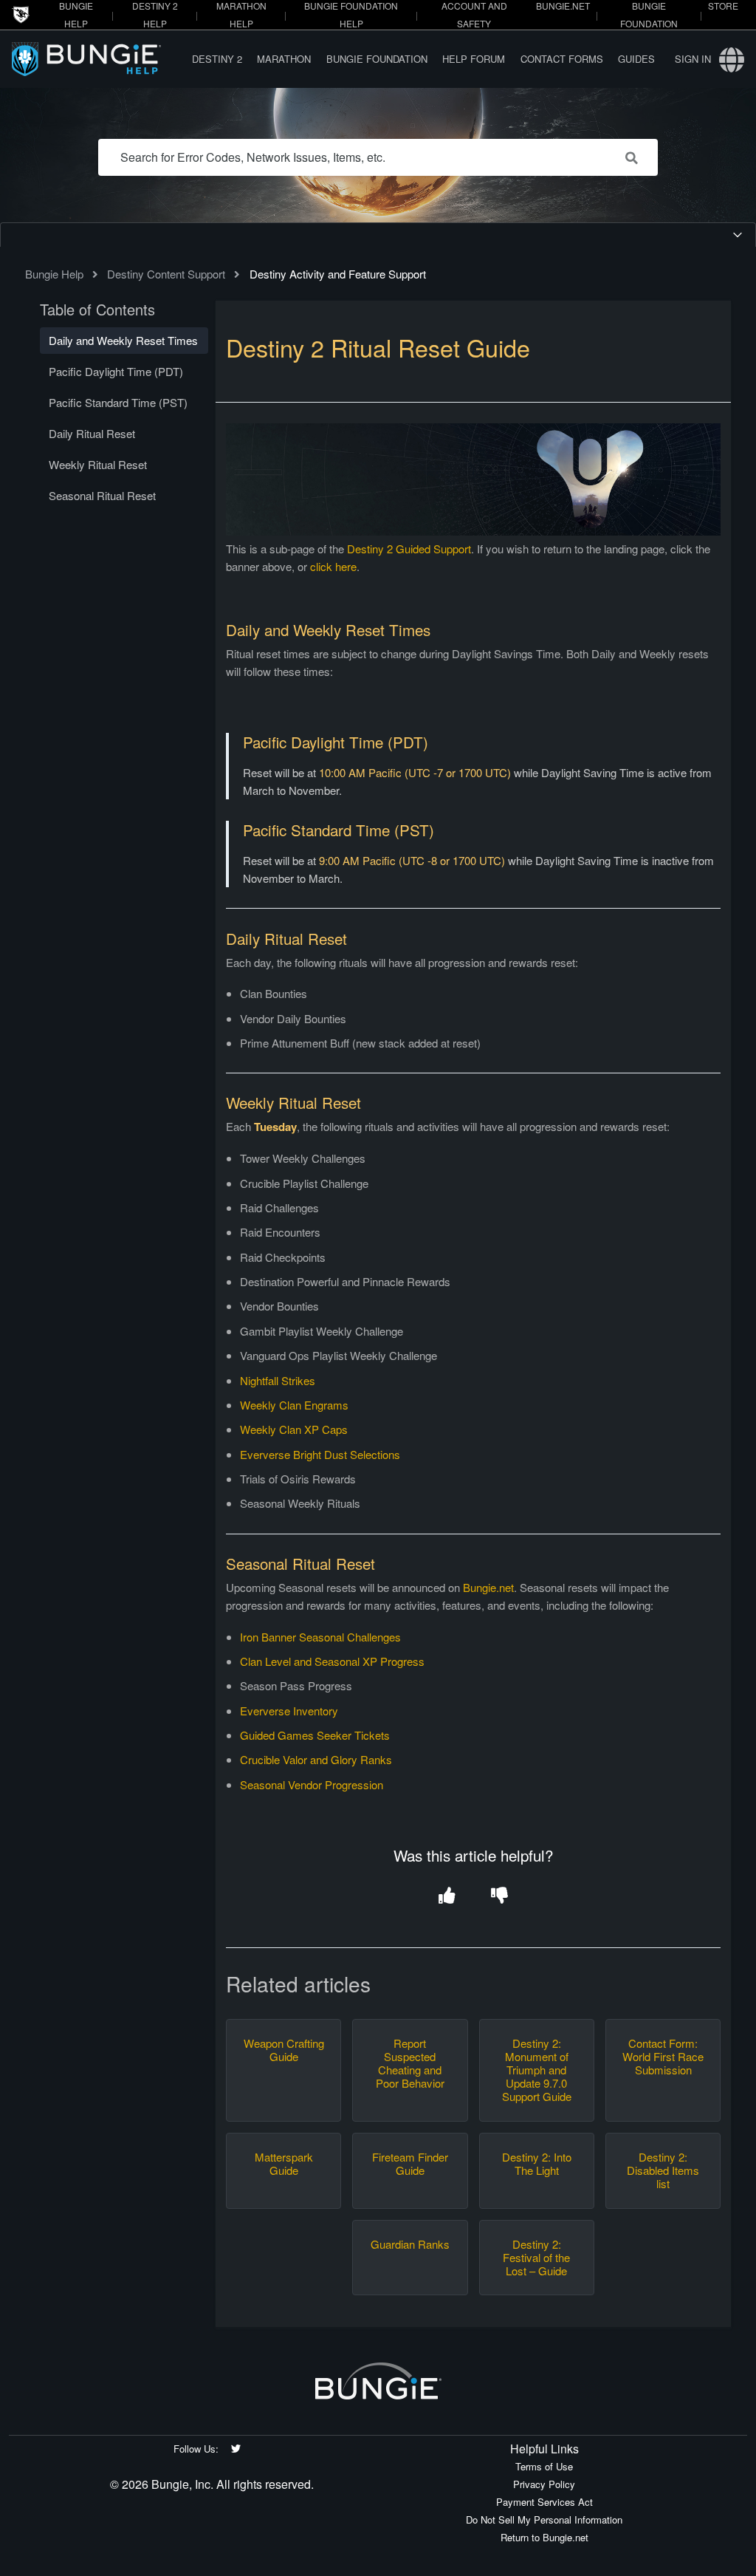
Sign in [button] (693, 59)
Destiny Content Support (166, 274)
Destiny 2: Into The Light (537, 2164)
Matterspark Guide (284, 2164)
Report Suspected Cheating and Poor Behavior (410, 2063)
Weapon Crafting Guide (284, 2050)
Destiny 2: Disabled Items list (663, 2170)
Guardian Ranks (410, 2244)
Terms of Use (544, 2466)
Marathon (284, 59)
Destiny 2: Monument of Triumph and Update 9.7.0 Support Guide (537, 2070)
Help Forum (474, 59)
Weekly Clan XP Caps (294, 1429)
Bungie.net (488, 1587)
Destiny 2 (217, 59)
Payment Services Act (544, 2502)
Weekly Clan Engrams (294, 1405)
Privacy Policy (544, 2484)
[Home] (98, 59)
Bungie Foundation (377, 59)
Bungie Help (54, 274)
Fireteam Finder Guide (410, 2164)
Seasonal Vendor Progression (312, 1784)
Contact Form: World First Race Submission (663, 2057)
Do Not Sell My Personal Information (544, 2519)
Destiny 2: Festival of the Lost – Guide (536, 2258)
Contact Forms (562, 59)
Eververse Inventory (289, 1711)
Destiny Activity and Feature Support (338, 274)
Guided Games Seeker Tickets (315, 1735)
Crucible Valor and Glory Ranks (316, 1759)
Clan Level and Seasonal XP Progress (332, 1661)
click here (333, 566)
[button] (447, 1897)
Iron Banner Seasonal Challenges (322, 1637)
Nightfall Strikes (278, 1380)
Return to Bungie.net (544, 2537)
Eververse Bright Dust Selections (320, 1454)
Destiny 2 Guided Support (409, 549)
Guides (636, 59)
